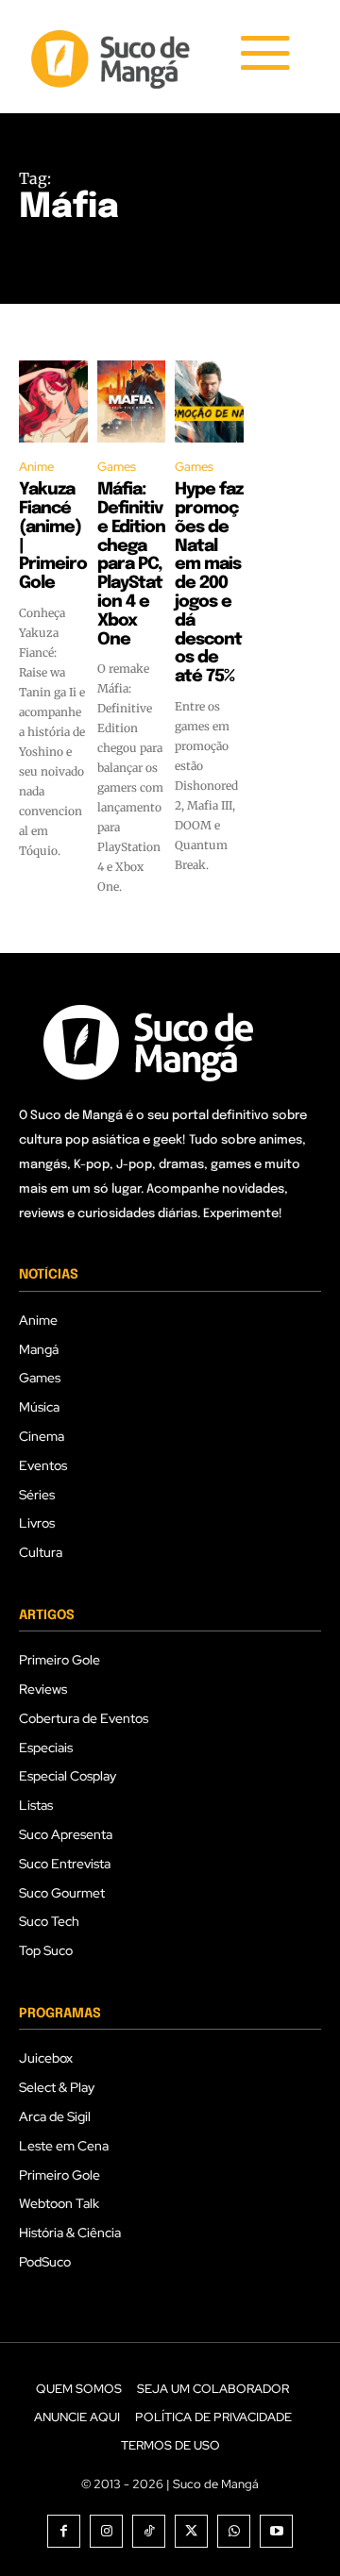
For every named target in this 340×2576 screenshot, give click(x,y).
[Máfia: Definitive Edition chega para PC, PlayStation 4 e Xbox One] (132, 401)
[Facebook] (64, 2531)
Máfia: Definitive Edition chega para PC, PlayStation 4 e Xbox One (131, 564)
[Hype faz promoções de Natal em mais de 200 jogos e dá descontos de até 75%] (209, 401)
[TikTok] (149, 2531)
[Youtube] (276, 2531)
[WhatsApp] (234, 2531)
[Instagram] (106, 2531)
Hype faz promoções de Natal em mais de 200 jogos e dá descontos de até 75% (209, 583)
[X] (191, 2531)
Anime (36, 467)
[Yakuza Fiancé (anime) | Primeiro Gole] (53, 401)
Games (117, 467)
